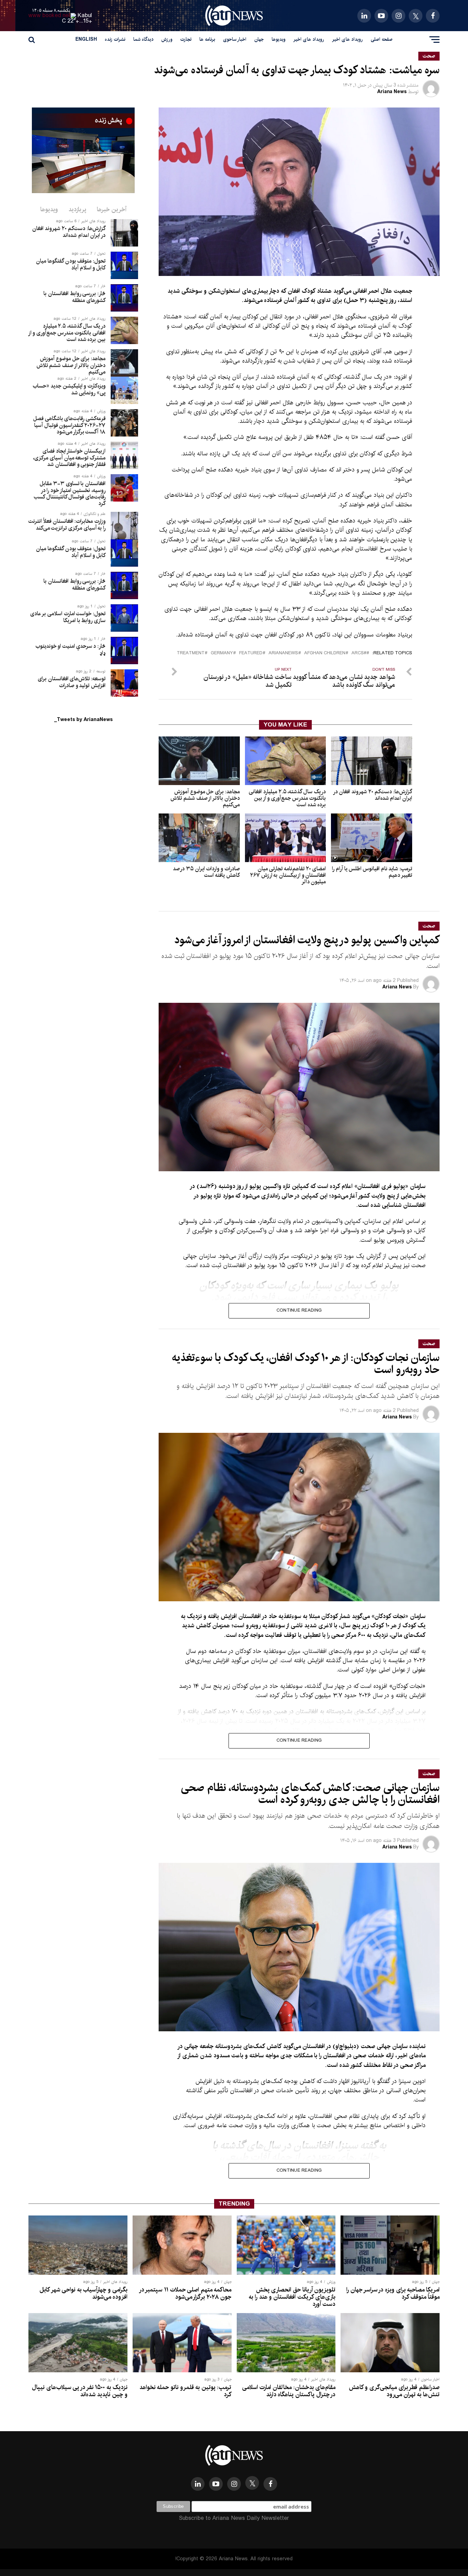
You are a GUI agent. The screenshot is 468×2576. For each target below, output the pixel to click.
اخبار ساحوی (235, 39)
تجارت (186, 39)
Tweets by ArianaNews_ (83, 720)
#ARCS (359, 653)
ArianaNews (283, 653)
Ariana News (392, 92)
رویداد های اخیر (347, 39)
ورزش (167, 39)
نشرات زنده (115, 39)
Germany (222, 653)
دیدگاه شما (143, 39)
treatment (191, 653)
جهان (259, 39)
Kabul (85, 16)
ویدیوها (279, 39)
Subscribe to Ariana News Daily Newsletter (234, 2518)
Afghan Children (325, 653)
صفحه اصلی (382, 39)
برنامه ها (207, 39)
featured (251, 653)
